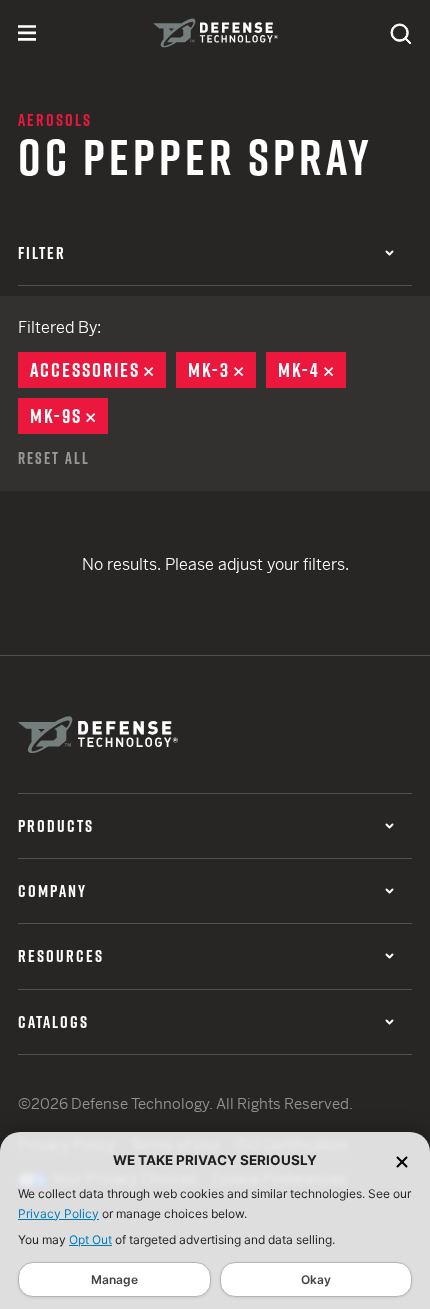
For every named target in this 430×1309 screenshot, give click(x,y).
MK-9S (69, 416)
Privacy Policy (58, 1213)
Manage (114, 1279)
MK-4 (312, 370)
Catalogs (53, 1022)
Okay (316, 1279)
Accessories (98, 370)
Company (52, 891)
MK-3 (222, 370)
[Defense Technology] (215, 33)
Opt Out (90, 1239)
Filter (42, 253)
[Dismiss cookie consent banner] (402, 1160)
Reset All (54, 458)
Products (56, 826)
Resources (61, 956)
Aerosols (55, 120)
